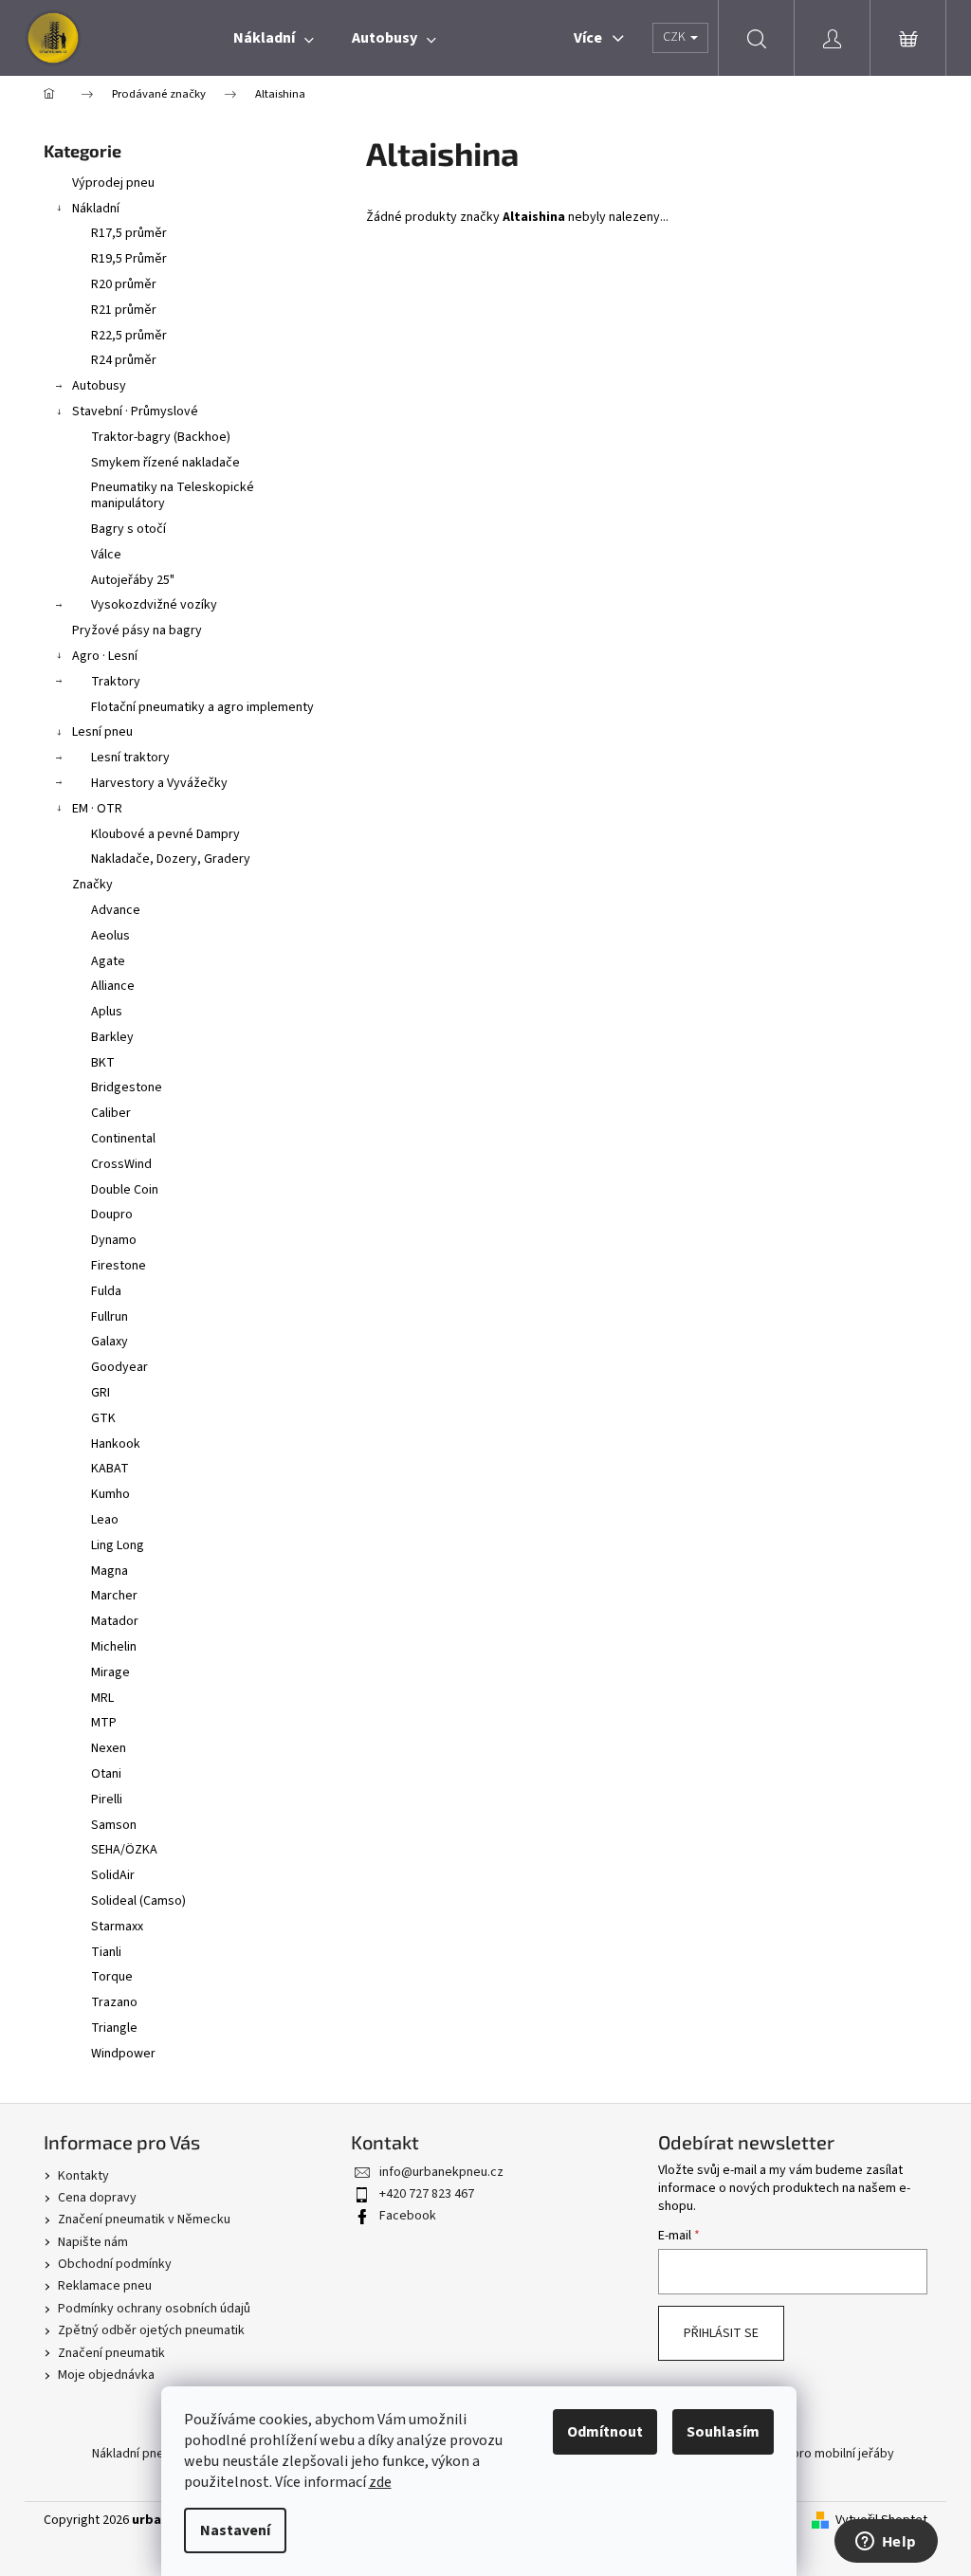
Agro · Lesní (105, 656)
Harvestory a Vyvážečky (159, 783)
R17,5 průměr (129, 233)
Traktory (116, 682)
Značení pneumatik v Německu (144, 2220)
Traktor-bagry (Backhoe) (161, 437)
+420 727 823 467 (427, 2194)
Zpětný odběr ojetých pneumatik (151, 2330)
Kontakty (83, 2176)
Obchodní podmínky (115, 2264)
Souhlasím (723, 2432)
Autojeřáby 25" (133, 580)
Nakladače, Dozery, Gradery (171, 859)
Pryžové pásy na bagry (137, 630)
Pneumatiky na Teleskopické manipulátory (173, 495)
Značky (92, 885)
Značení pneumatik (111, 2353)
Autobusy (99, 386)
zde (380, 2482)
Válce (106, 555)
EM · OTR (97, 809)
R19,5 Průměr (129, 259)
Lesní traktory (130, 758)
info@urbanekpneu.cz (441, 2172)
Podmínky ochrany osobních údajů (154, 2309)
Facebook (408, 2216)
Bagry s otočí (128, 529)
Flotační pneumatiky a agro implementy (202, 707)
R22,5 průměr (129, 336)
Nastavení (235, 2530)
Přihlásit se (721, 2333)
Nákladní (96, 209)
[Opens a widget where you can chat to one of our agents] (886, 2543)
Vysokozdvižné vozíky (154, 605)
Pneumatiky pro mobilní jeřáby (808, 2454)
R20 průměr (124, 284)
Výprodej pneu (113, 183)
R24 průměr (124, 360)
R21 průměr (124, 310)
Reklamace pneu (105, 2286)
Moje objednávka (106, 2375)
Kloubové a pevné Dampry (165, 834)
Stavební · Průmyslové (135, 411)
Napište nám (93, 2242)
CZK (676, 37)
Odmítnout (605, 2432)
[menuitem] (274, 38)
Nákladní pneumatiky (150, 2454)
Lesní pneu (102, 732)
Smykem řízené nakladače (165, 463)
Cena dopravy (97, 2198)
